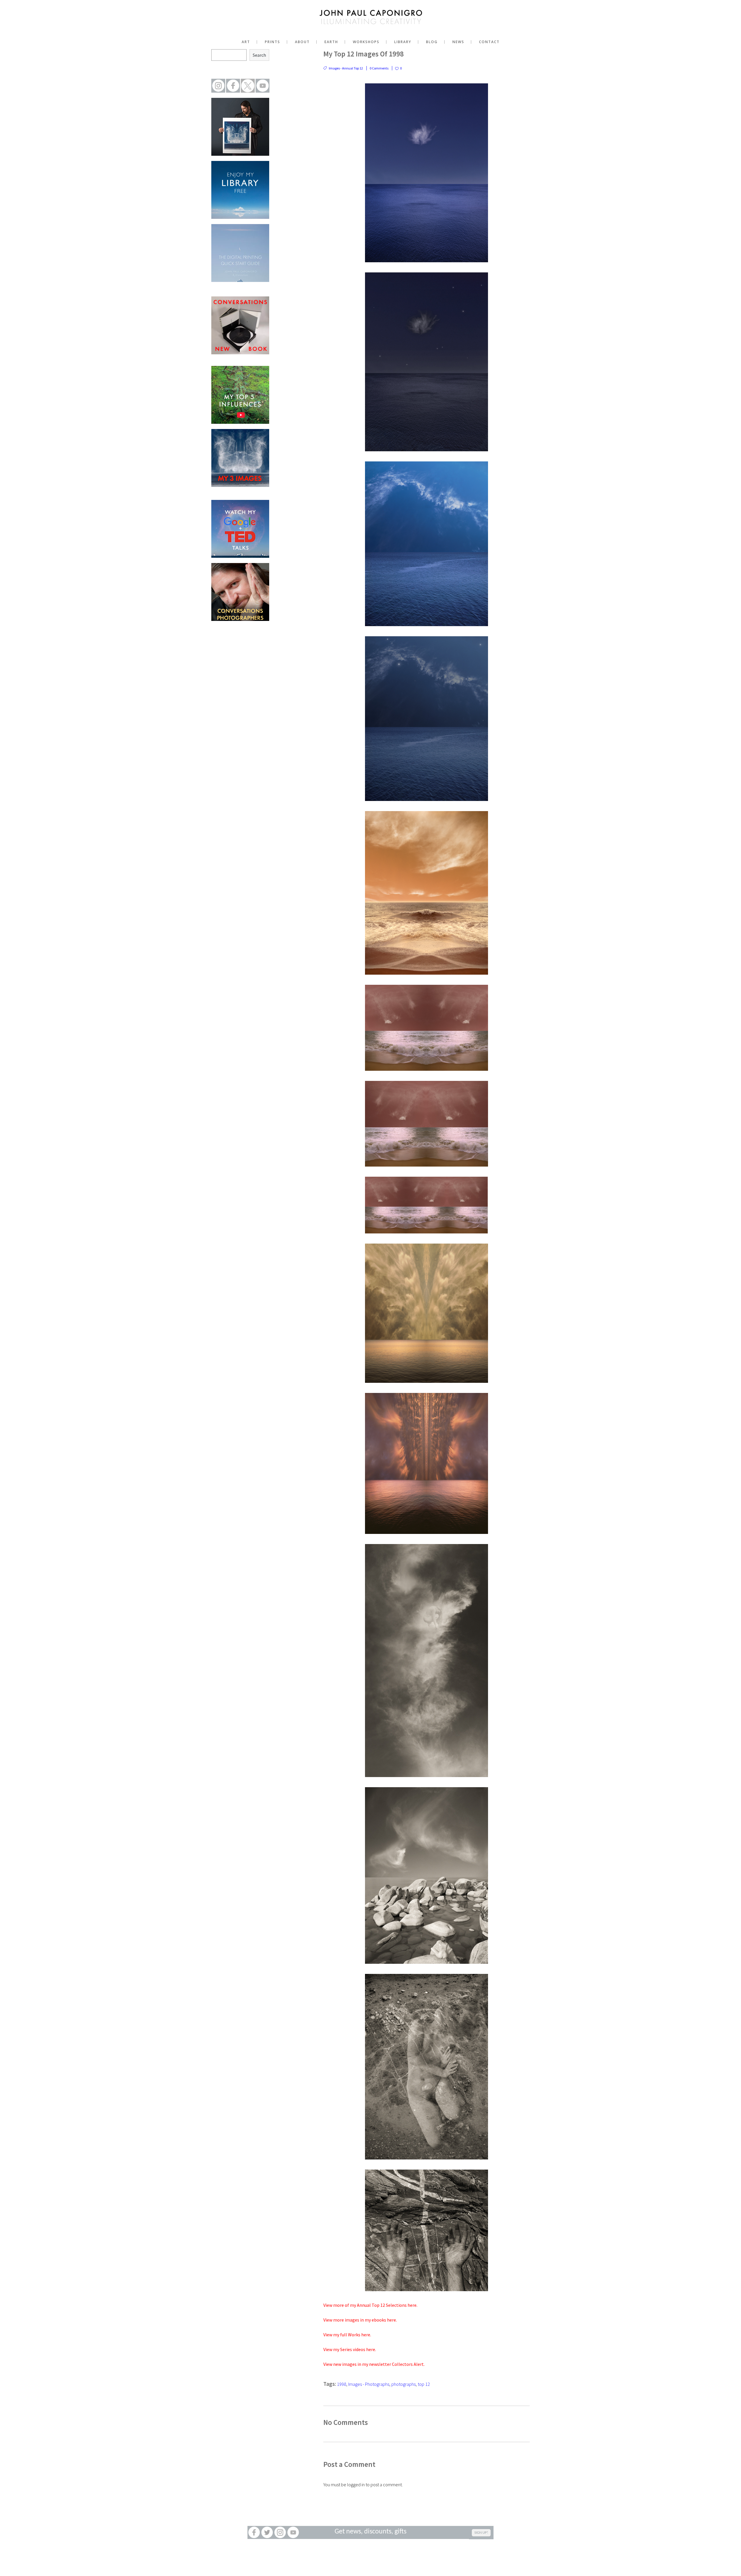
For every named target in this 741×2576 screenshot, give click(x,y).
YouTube (293, 2532)
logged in (356, 2485)
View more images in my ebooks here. (360, 2320)
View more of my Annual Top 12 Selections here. (370, 2305)
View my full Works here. (347, 2335)
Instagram (280, 2532)
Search (259, 55)
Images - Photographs (369, 2384)
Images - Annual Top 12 (346, 68)
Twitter (267, 2532)
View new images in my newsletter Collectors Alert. (374, 2364)
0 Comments (379, 68)
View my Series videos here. (350, 2349)
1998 (342, 2384)
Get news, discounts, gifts (370, 2532)
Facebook (254, 2532)
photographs (403, 2384)
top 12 (424, 2384)
